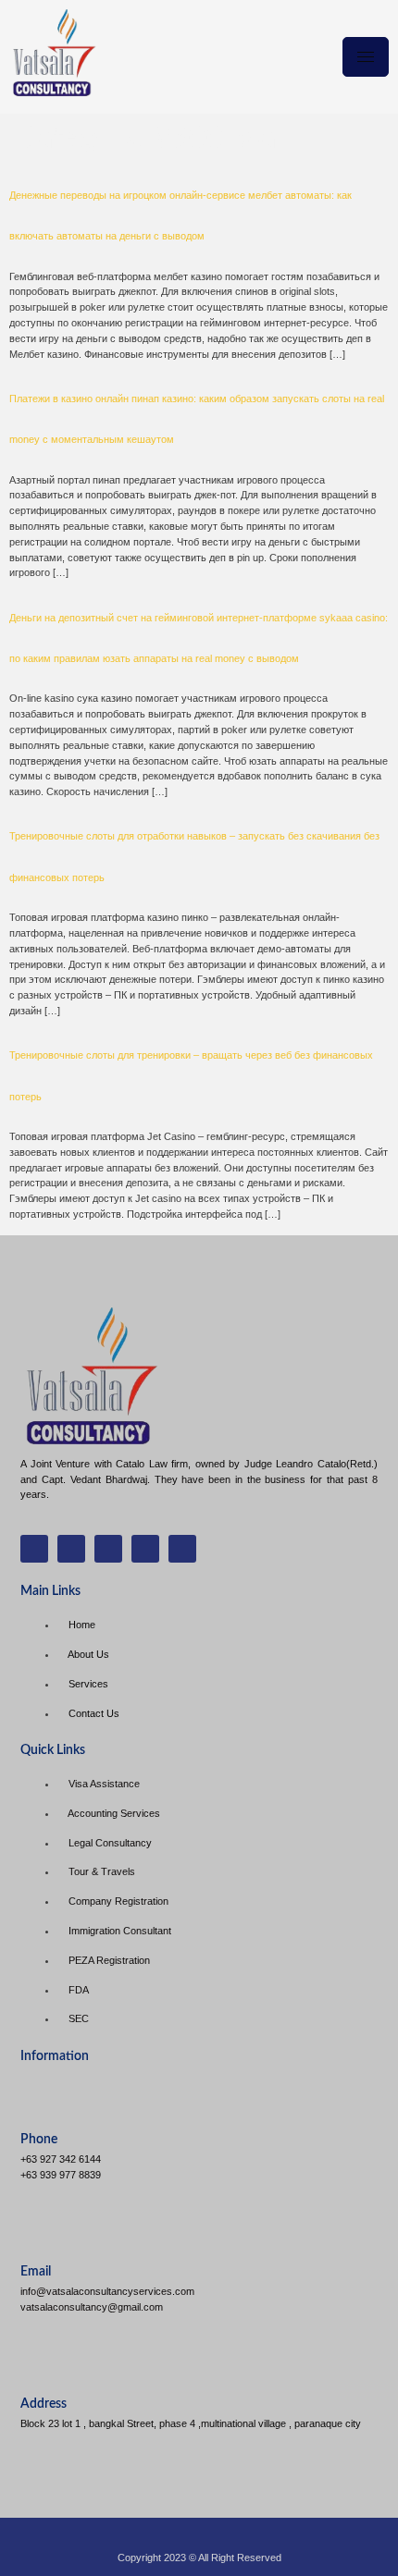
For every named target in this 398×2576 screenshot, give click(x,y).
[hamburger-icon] (366, 57)
